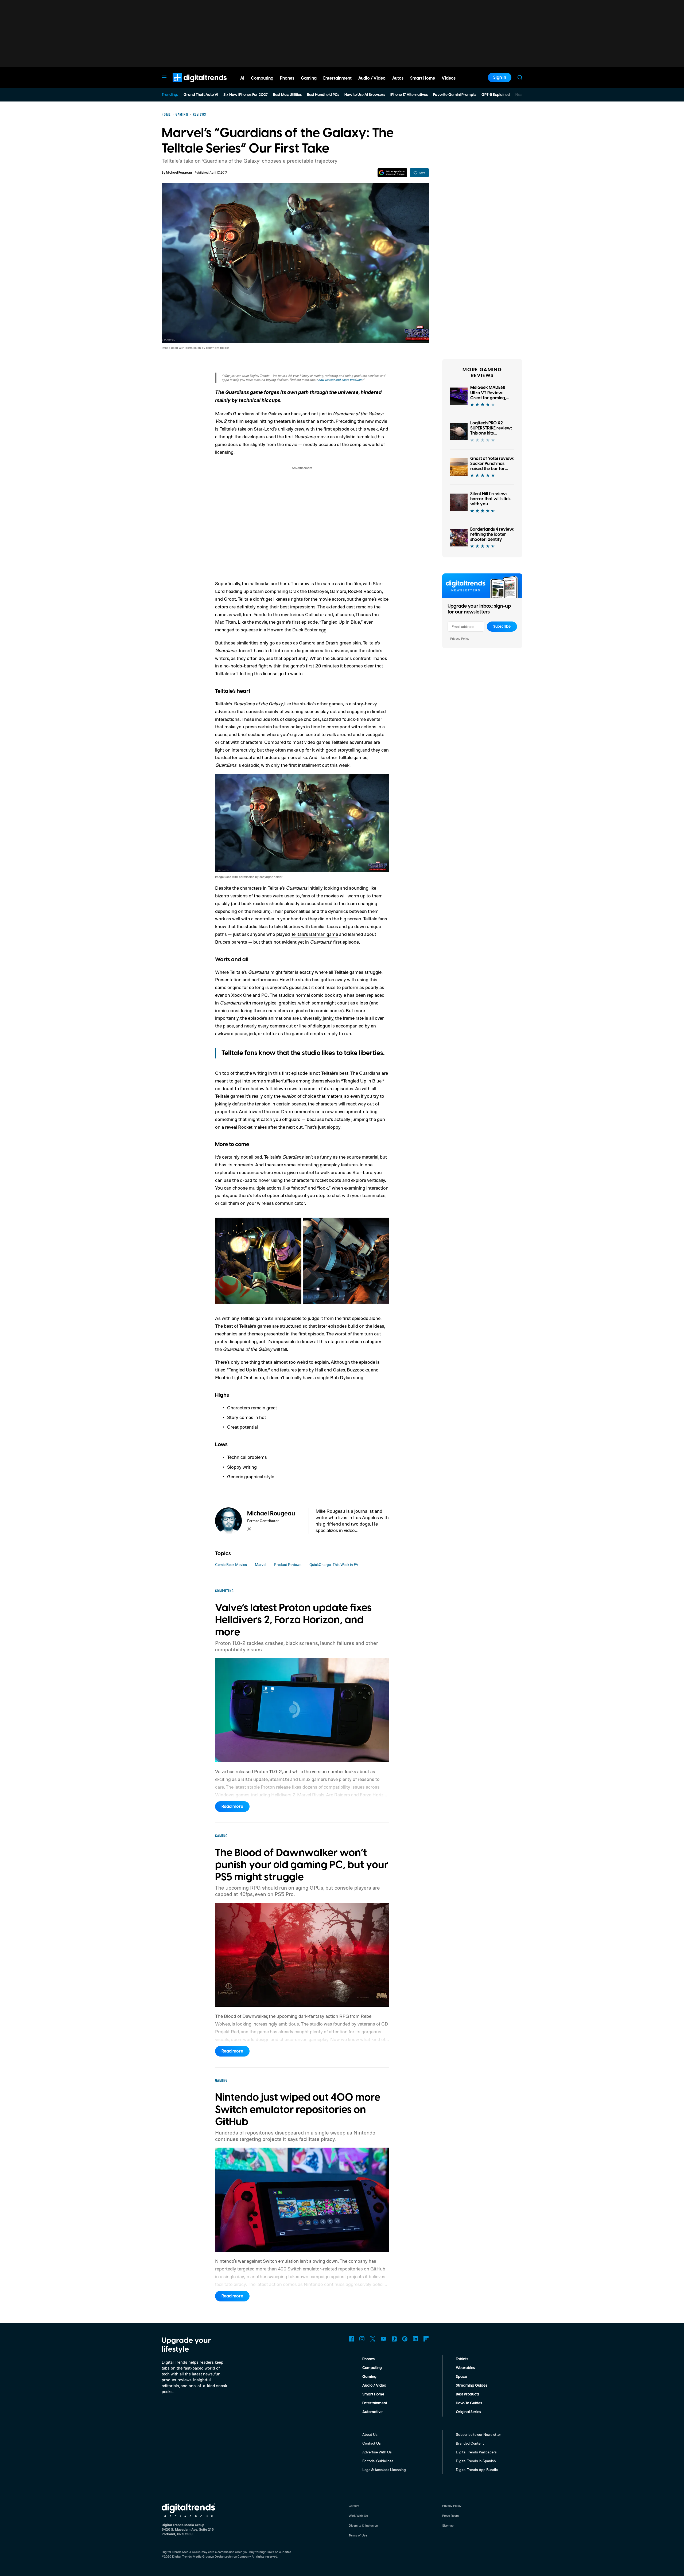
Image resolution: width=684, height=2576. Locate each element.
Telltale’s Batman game (314, 934)
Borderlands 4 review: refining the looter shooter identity (492, 534)
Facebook (351, 2339)
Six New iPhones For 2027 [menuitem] (246, 95)
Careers (354, 2506)
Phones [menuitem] (287, 78)
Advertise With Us (377, 2452)
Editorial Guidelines (378, 2461)
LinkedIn (415, 2339)
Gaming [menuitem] (309, 78)
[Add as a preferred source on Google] (392, 173)
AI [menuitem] (242, 78)
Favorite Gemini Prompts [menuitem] (455, 95)
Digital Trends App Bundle (477, 2470)
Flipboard (426, 2339)
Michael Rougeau (179, 173)
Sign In (500, 77)
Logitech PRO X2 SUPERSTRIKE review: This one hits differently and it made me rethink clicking (491, 436)
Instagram (362, 2339)
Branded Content (470, 2443)
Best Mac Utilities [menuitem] (287, 95)
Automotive (372, 2412)
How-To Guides (469, 2403)
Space (461, 2377)
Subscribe (502, 627)
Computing (372, 2368)
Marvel (261, 1564)
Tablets (462, 2359)
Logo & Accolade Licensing (384, 2470)
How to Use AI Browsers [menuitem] (365, 95)
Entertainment (375, 2403)
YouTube (383, 2339)
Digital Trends (190, 85)
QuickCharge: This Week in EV (334, 1564)
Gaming (369, 2377)
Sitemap (448, 2525)
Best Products (468, 2394)
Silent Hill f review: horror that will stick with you (491, 499)
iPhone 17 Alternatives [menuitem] (409, 95)
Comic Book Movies (231, 1564)
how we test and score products (340, 380)
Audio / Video (374, 2386)
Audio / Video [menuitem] (372, 78)
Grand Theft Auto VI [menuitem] (201, 95)
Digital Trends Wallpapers (476, 2452)
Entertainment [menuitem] (337, 78)
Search (520, 77)
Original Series (468, 2412)
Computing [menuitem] (262, 78)
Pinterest (405, 2339)
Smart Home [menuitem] (423, 78)
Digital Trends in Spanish (476, 2461)
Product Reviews (288, 1564)
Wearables (465, 2368)
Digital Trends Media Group (192, 2556)
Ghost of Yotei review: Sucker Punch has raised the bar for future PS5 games (492, 466)
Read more (232, 1807)
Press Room (450, 2516)
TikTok (394, 2339)
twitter (249, 1529)
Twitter (373, 2339)
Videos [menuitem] (449, 78)
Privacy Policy (460, 638)
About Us (370, 2434)
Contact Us (372, 2443)
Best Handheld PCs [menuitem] (323, 95)
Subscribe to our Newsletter (478, 2434)
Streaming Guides (471, 2386)
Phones (368, 2359)
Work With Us (358, 2516)
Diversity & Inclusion (363, 2525)
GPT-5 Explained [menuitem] (496, 95)
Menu (164, 77)
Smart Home (373, 2394)
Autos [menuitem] (398, 78)
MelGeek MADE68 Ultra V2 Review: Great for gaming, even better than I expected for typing (490, 398)
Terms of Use (358, 2535)
